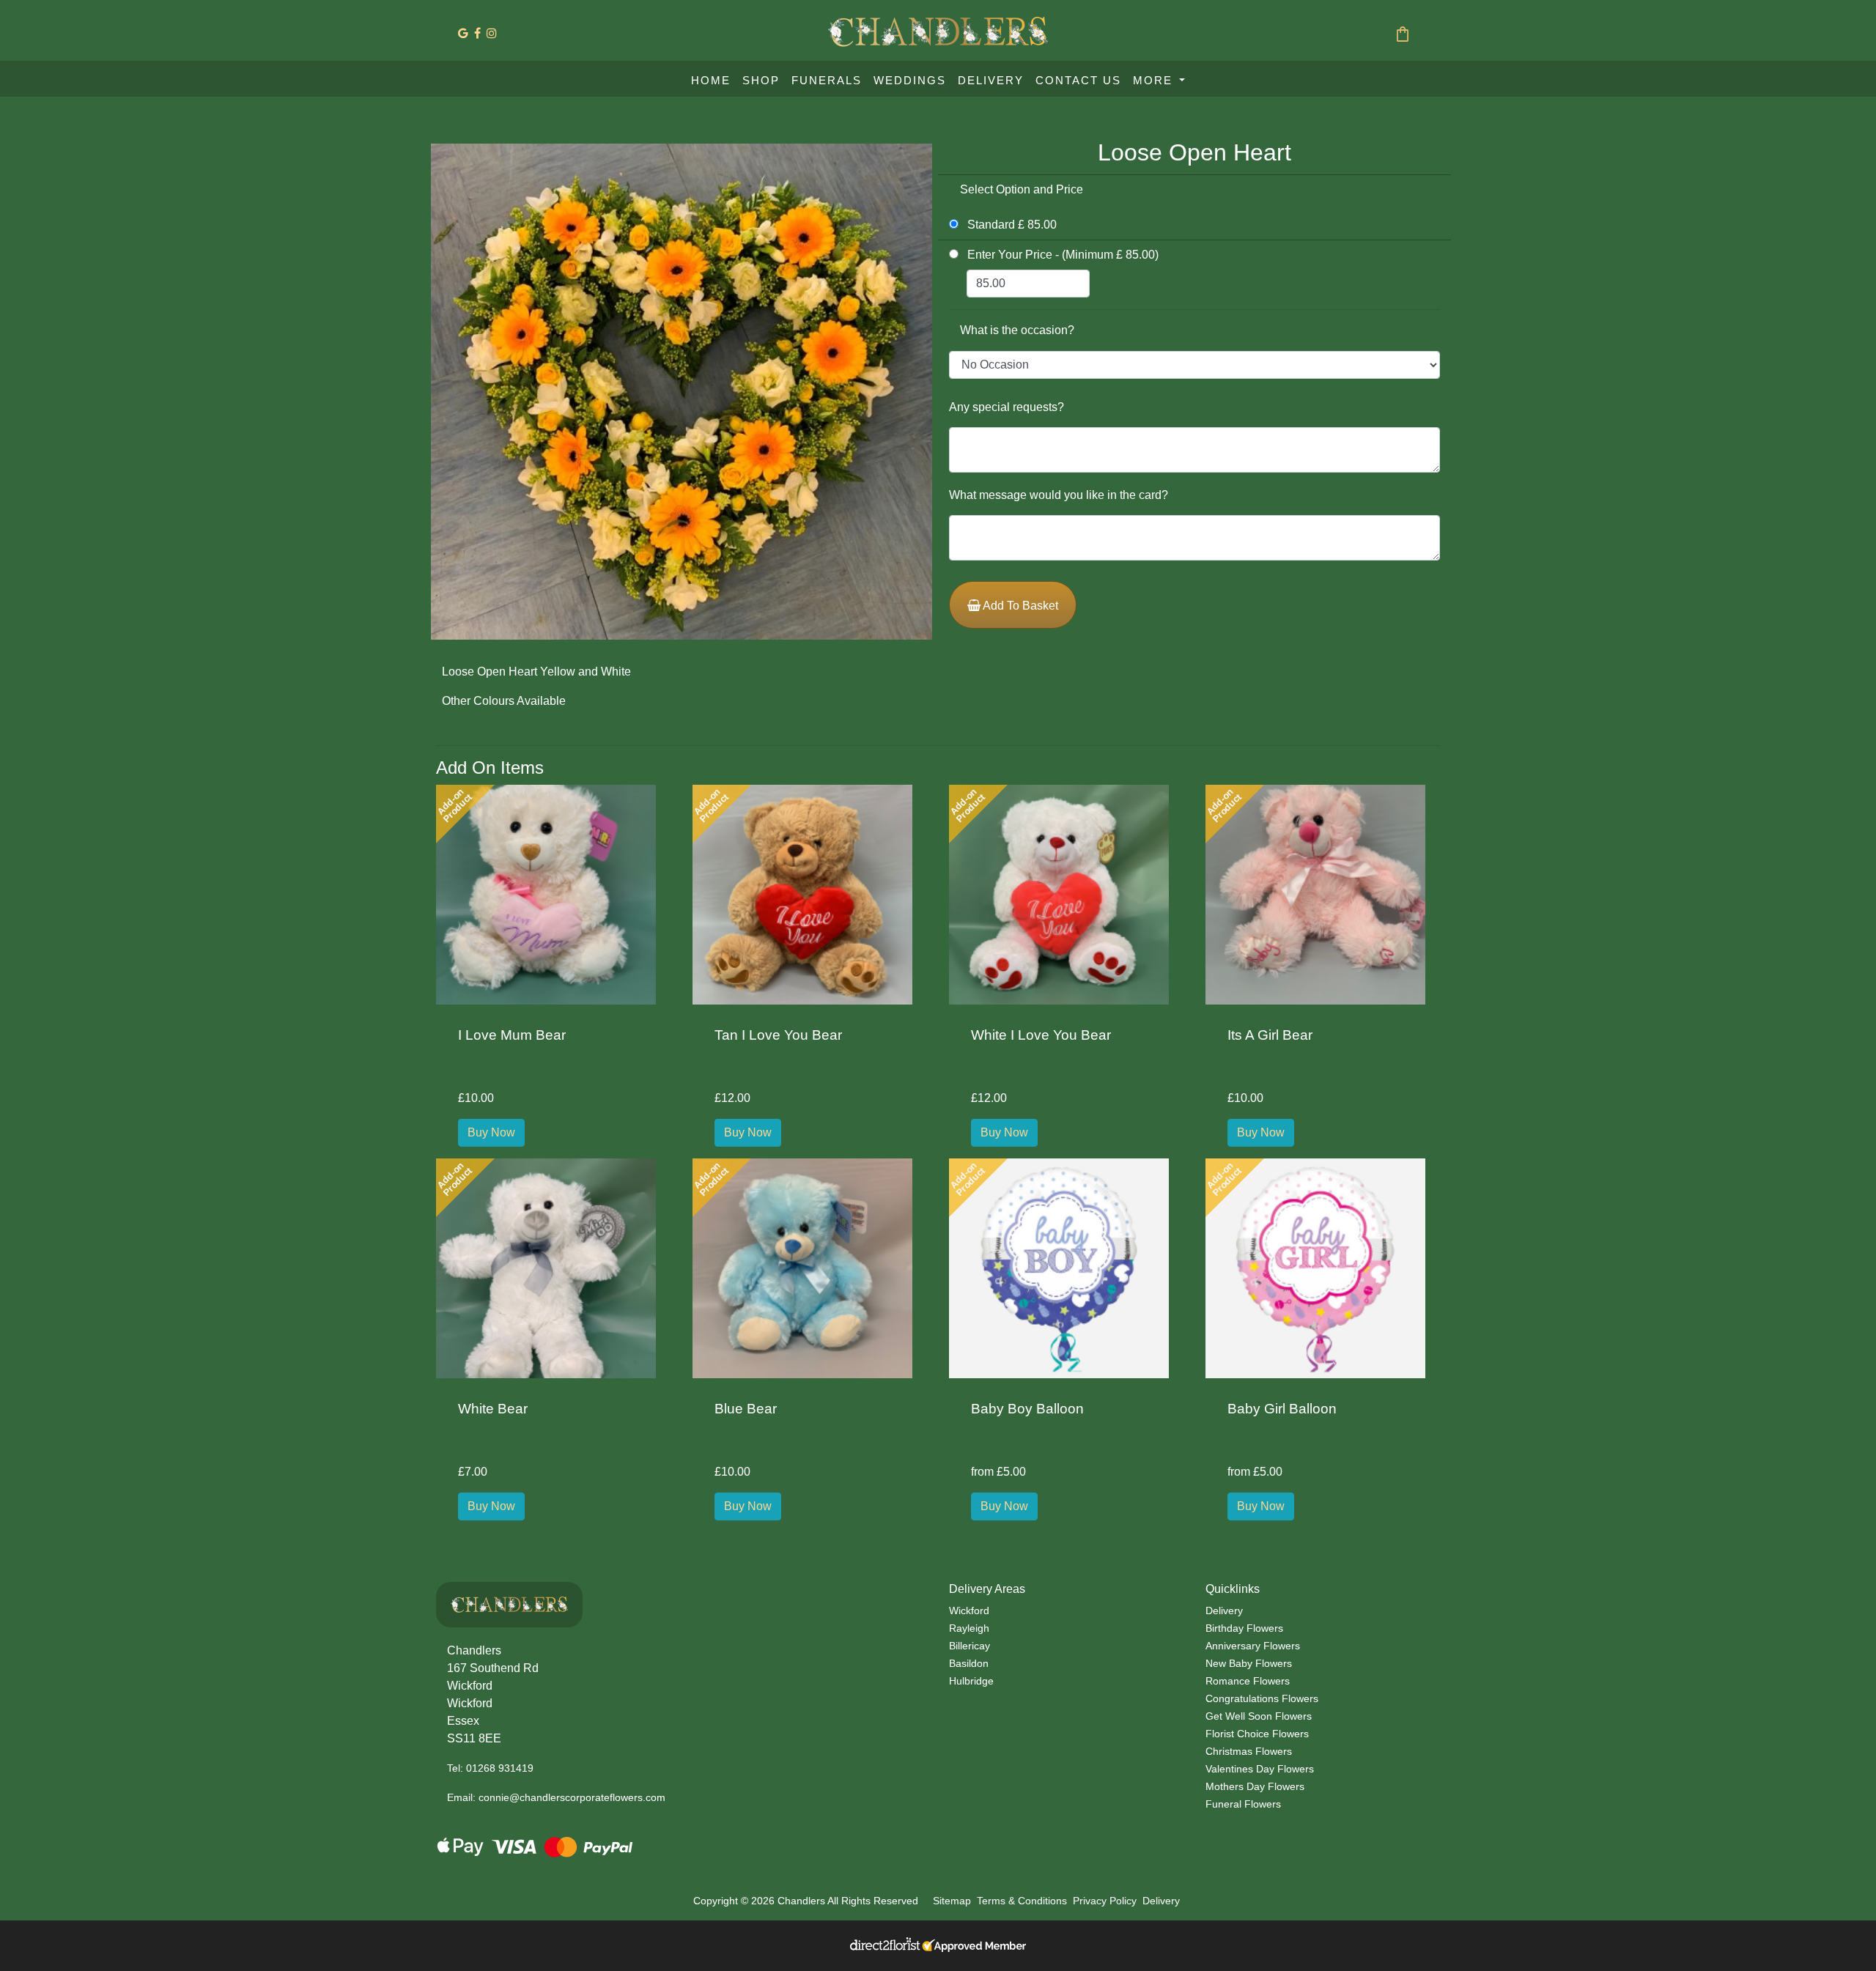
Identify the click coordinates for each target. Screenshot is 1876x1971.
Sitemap (952, 1901)
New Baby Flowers (1249, 1663)
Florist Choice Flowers (1257, 1734)
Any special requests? (1007, 407)
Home (711, 80)
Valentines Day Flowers (1260, 1769)
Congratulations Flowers (1262, 1698)
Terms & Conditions (1022, 1901)
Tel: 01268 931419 (490, 1768)
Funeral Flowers (1243, 1804)
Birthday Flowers (1244, 1628)
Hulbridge (971, 1681)
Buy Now (491, 1132)
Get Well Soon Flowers (1259, 1716)
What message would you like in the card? (1059, 495)
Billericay (970, 1646)
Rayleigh (969, 1628)
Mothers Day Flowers (1255, 1786)
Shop (761, 80)
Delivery (991, 80)
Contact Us (1078, 80)
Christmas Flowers (1249, 1751)
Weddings (910, 80)
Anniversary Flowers (1253, 1646)
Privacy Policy (1105, 1901)
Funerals (827, 80)
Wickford (969, 1611)
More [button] (1155, 80)
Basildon (969, 1663)
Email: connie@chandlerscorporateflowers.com (556, 1797)
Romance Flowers (1248, 1681)
